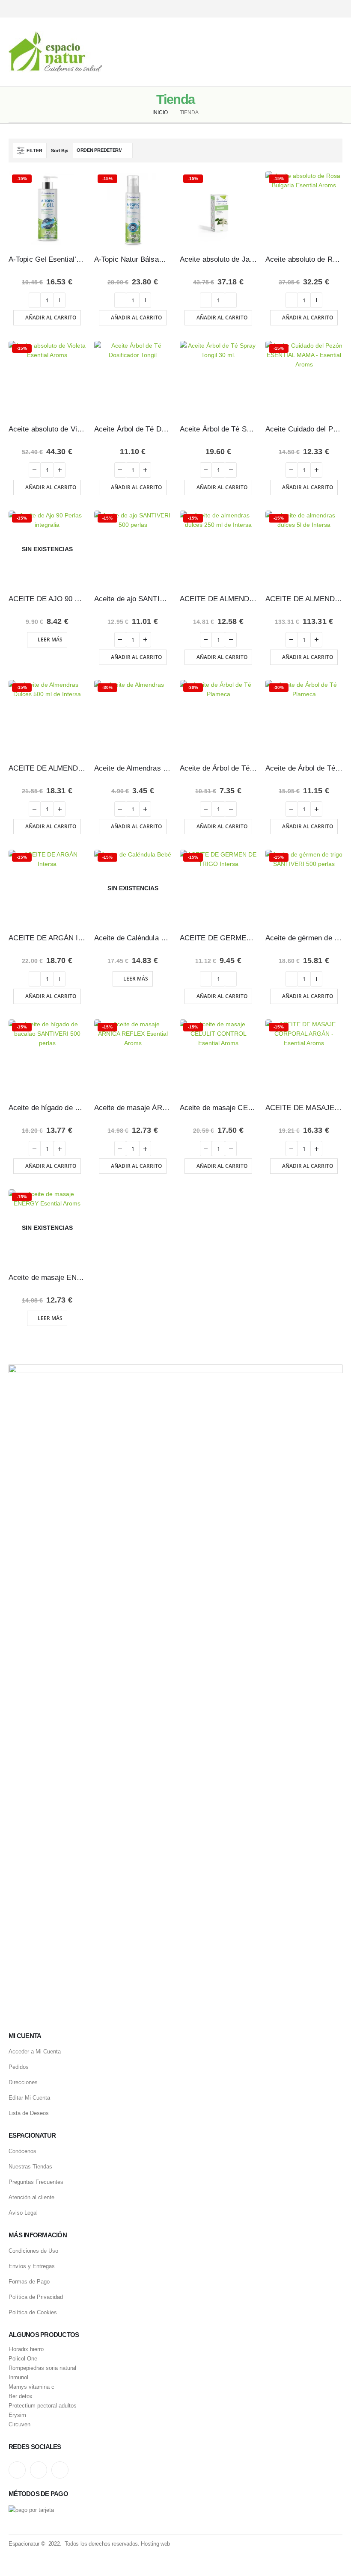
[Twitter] (322, 9)
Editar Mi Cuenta (29, 2098)
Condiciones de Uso (33, 2251)
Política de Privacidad (36, 2297)
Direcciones (23, 2082)
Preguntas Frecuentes (36, 2182)
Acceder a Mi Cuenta (35, 2052)
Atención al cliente (31, 2197)
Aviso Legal (23, 2213)
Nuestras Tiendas (30, 2167)
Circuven (19, 2425)
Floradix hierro (26, 2349)
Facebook (60, 2470)
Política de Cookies (33, 2312)
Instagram (17, 2470)
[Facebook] (337, 9)
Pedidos (19, 2067)
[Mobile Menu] (336, 52)
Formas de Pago (29, 2282)
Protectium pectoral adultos (43, 2406)
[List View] (334, 150)
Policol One (23, 2359)
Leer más (50, 640)
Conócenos (22, 2151)
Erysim (17, 2415)
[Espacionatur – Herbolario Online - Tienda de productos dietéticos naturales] (55, 52)
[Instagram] (307, 9)
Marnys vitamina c (31, 2387)
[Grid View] (324, 150)
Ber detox (21, 2396)
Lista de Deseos (29, 2113)
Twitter (39, 2470)
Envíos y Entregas (32, 2266)
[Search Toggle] (175, 52)
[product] (133, 379)
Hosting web (155, 2544)
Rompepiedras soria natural (42, 2368)
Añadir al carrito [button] (51, 318)
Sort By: (60, 151)
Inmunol (18, 2378)
